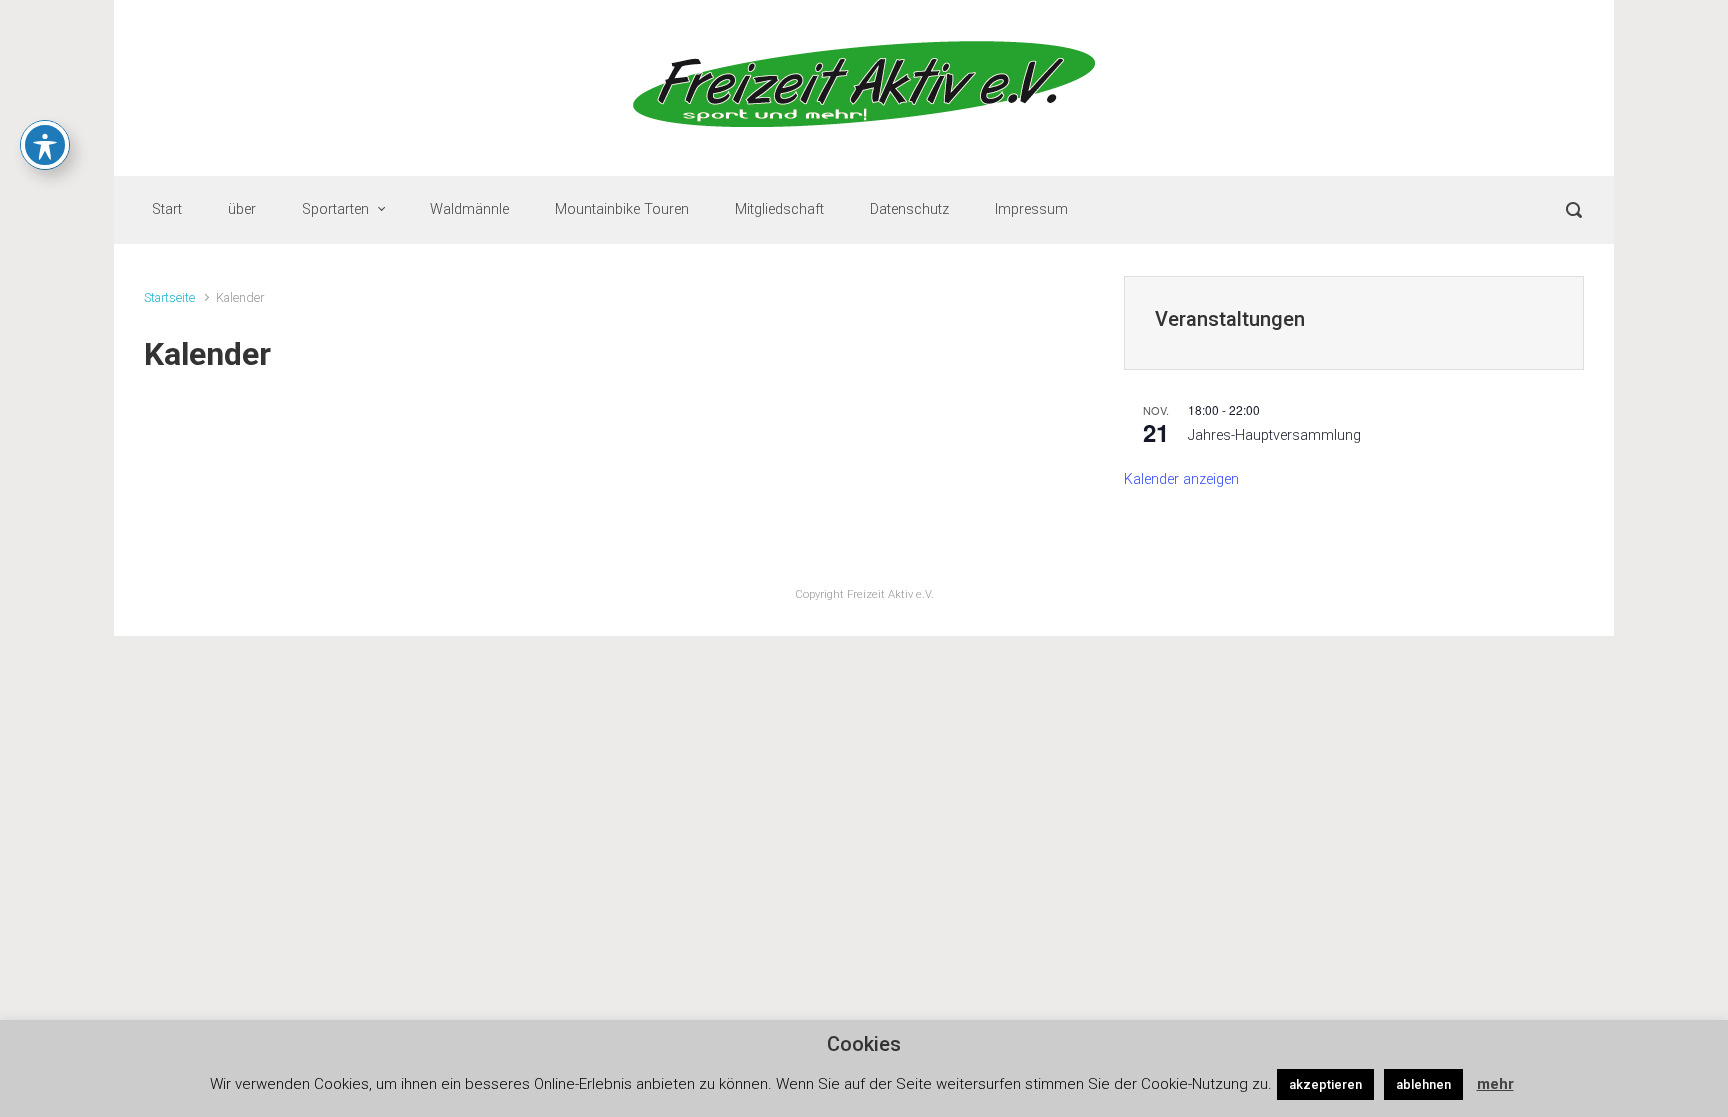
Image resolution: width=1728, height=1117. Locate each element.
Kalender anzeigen (1181, 479)
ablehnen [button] (1423, 1084)
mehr (1495, 1084)
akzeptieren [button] (1325, 1084)
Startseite (169, 297)
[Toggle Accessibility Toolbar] (45, 145)
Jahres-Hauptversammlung (1274, 435)
